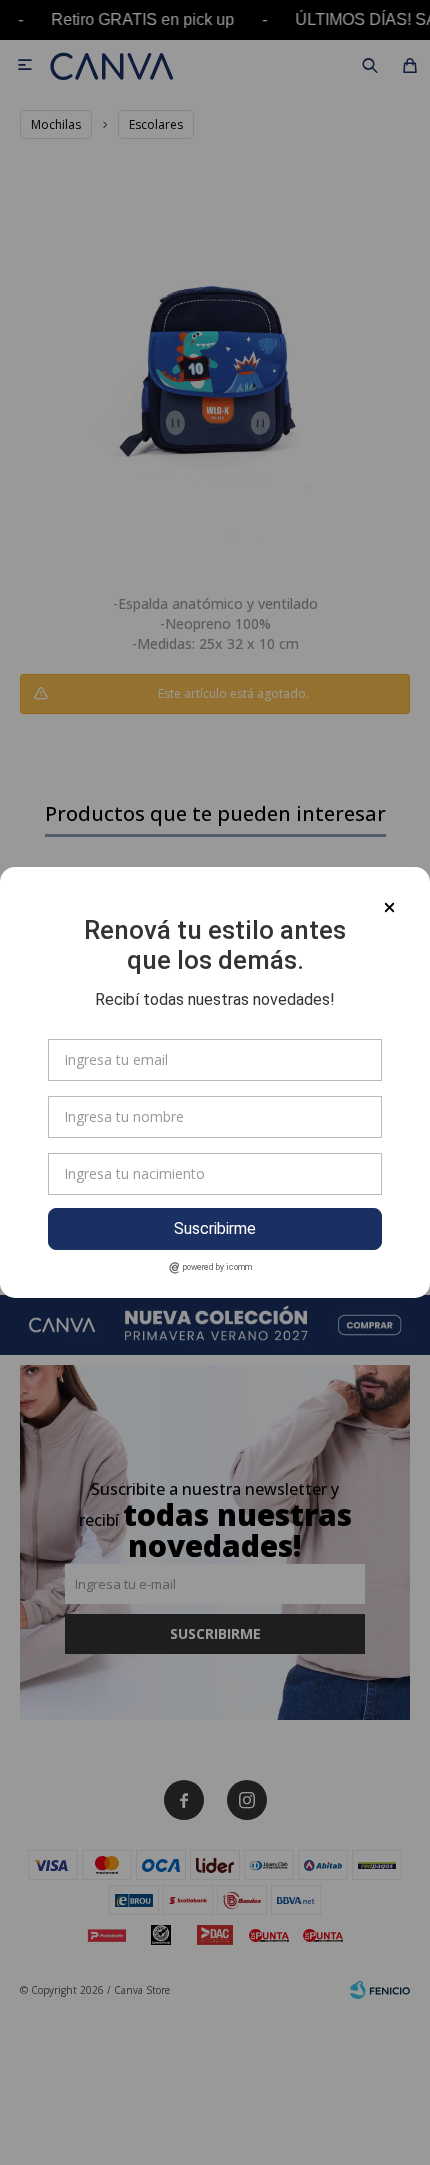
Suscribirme (215, 1228)
